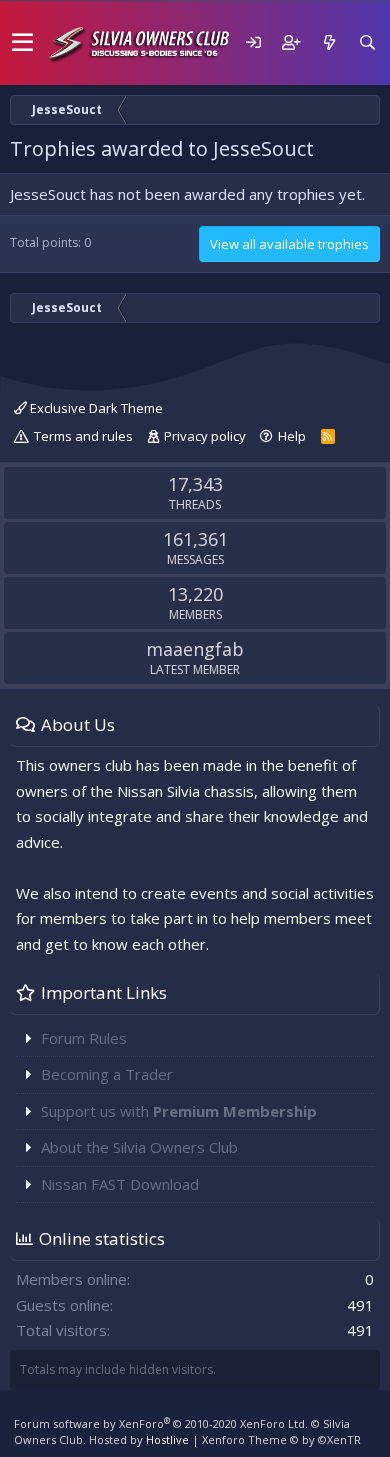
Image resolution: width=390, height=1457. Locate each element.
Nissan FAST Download (120, 1184)
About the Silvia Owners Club (139, 1147)
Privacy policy (205, 436)
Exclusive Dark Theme (95, 408)
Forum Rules (84, 1038)
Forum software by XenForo (161, 1423)
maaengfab (195, 649)
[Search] (367, 42)
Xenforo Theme (281, 1439)
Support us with (179, 1111)
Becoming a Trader (107, 1074)
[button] (22, 43)
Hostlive (167, 1439)
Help (292, 436)
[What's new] (329, 42)
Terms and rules (83, 436)
